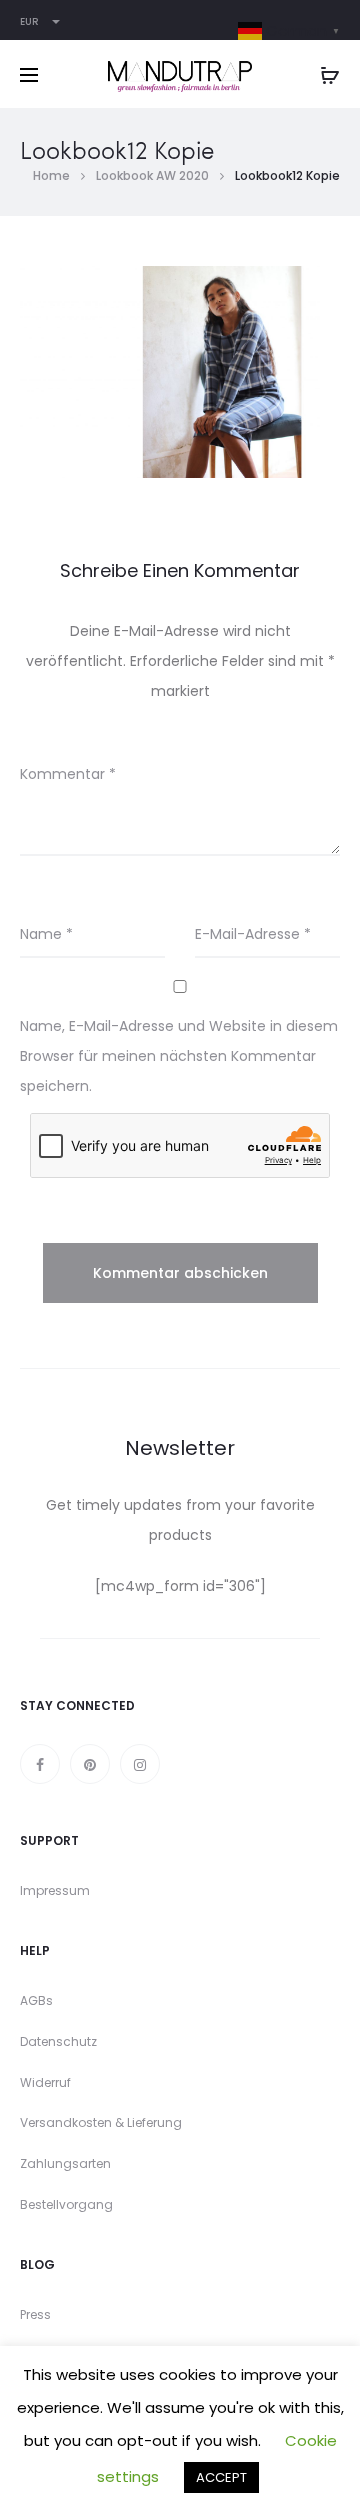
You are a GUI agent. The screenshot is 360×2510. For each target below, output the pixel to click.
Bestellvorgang (66, 2204)
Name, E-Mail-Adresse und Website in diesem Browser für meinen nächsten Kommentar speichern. (179, 1056)
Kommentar (68, 774)
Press (35, 2314)
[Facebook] (40, 1764)
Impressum (55, 1890)
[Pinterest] (90, 1764)
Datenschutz (58, 2041)
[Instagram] (140, 1764)
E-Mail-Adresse (253, 934)
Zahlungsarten (65, 2163)
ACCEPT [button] (221, 2477)
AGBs (36, 2000)
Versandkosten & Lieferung (101, 2122)
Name (46, 934)
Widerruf (45, 2082)
